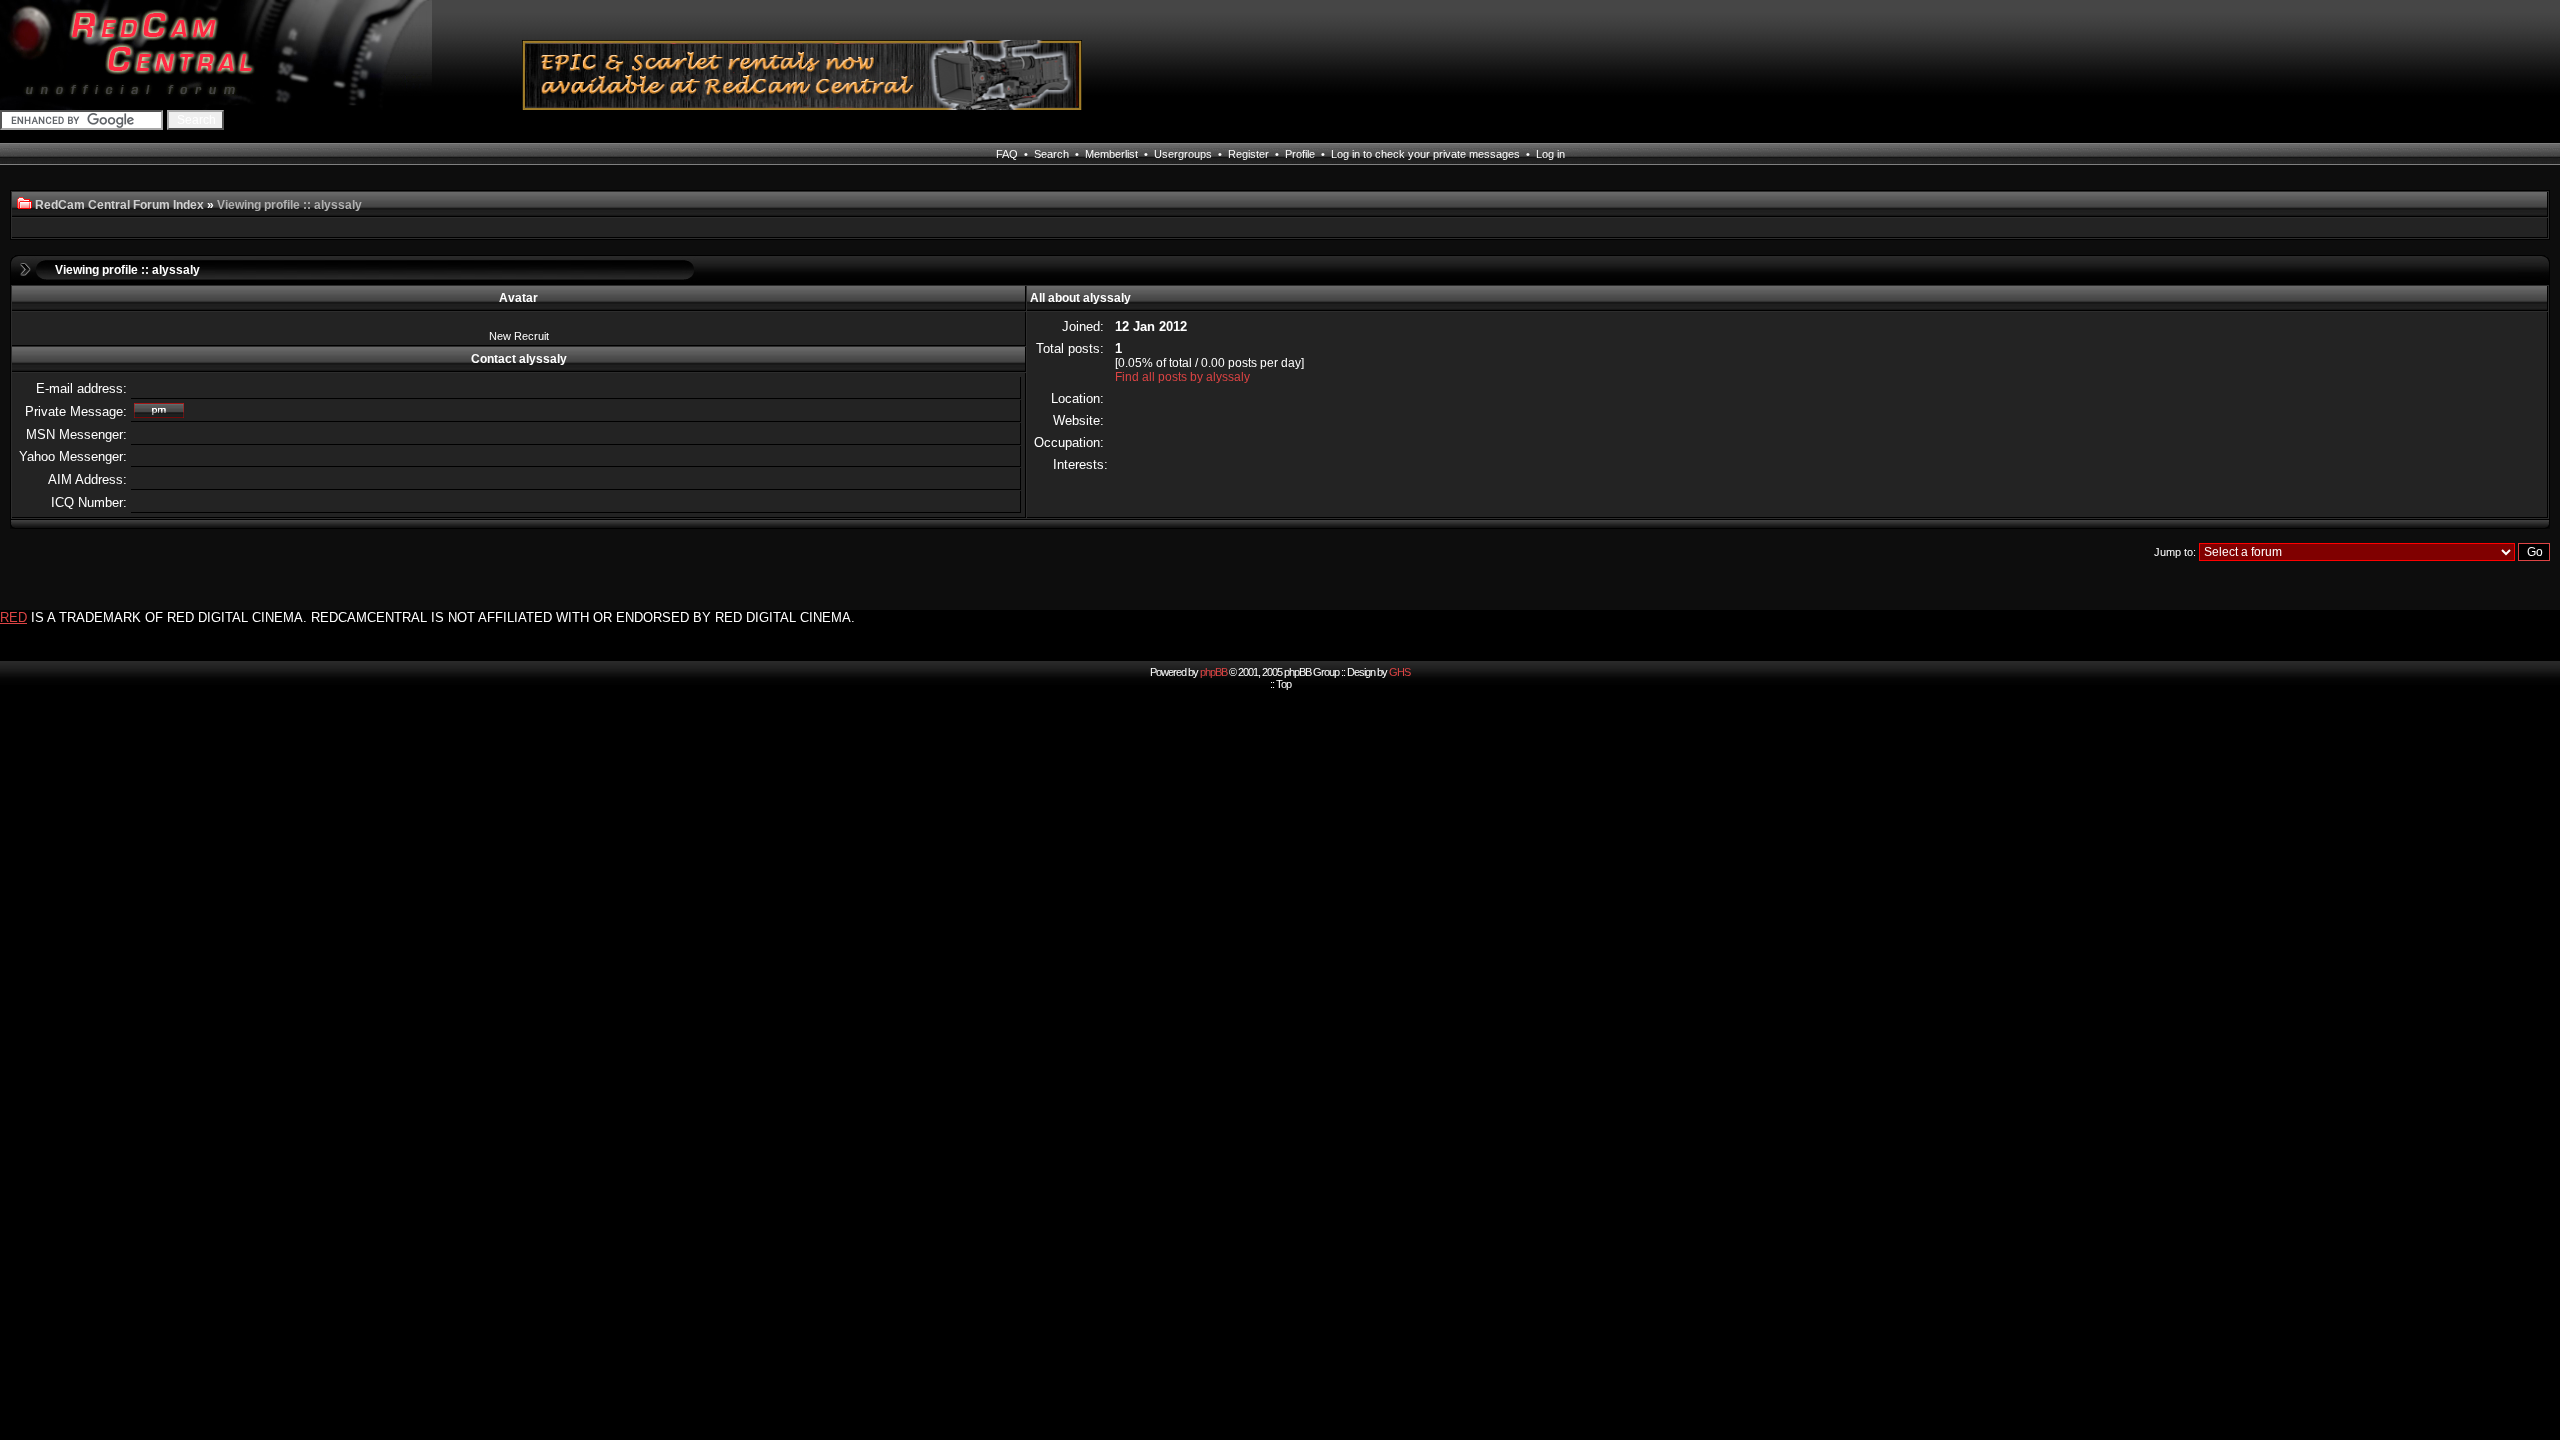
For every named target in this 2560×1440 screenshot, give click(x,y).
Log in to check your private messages (1425, 154)
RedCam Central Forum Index (119, 205)
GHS (1399, 672)
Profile (1300, 154)
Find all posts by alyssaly (1182, 377)
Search (1051, 154)
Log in (1550, 154)
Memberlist (1111, 154)
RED (13, 617)
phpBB (1213, 672)
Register (1248, 154)
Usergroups (1183, 154)
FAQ (1007, 154)
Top (1283, 684)
